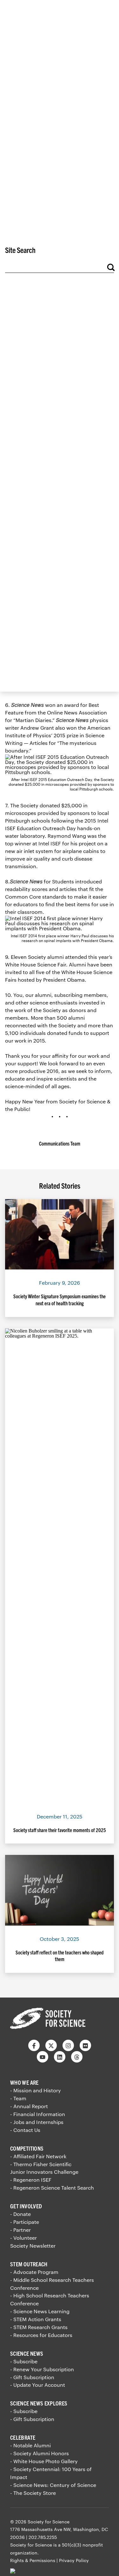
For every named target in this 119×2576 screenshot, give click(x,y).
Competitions (27, 2148)
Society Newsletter (33, 2246)
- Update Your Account (38, 2385)
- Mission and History (36, 2090)
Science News (27, 2353)
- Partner (20, 2230)
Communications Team (60, 1143)
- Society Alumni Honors (40, 2453)
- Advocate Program (34, 2272)
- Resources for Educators (41, 2335)
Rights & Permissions (33, 2560)
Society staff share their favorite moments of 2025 (60, 1830)
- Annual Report (29, 2106)
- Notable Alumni (30, 2445)
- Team (18, 2098)
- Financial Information (38, 2114)
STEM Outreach (29, 2264)
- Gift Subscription (32, 2377)
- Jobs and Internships (37, 2122)
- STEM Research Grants (39, 2327)
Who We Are (24, 2082)
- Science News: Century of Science (53, 2485)
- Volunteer (23, 2238)
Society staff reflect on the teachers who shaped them (60, 1956)
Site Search (20, 250)
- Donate (20, 2214)
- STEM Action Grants (36, 2319)
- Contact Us (25, 2130)
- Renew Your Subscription (42, 2369)
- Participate (25, 2222)
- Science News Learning (40, 2311)
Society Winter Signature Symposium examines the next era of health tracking (60, 1300)
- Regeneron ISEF (31, 2180)
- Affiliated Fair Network (38, 2156)
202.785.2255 (43, 2537)
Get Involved (26, 2206)
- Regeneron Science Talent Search (52, 2188)
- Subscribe (24, 2361)
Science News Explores (39, 2403)
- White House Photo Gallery (44, 2461)
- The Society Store (33, 2493)
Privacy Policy (74, 2560)
